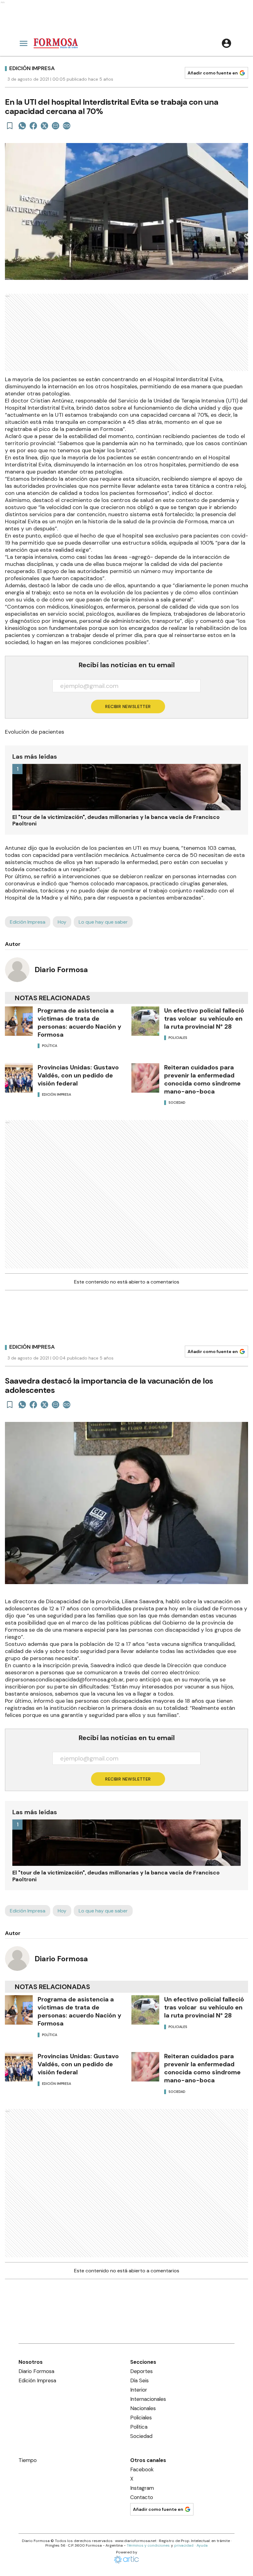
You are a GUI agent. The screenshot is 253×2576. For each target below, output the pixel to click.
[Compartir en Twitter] (44, 126)
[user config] (226, 43)
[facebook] (33, 126)
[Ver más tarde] (10, 126)
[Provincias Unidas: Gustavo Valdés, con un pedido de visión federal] (19, 1078)
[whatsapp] (22, 126)
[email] (56, 126)
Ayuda (202, 2545)
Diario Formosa (61, 970)
